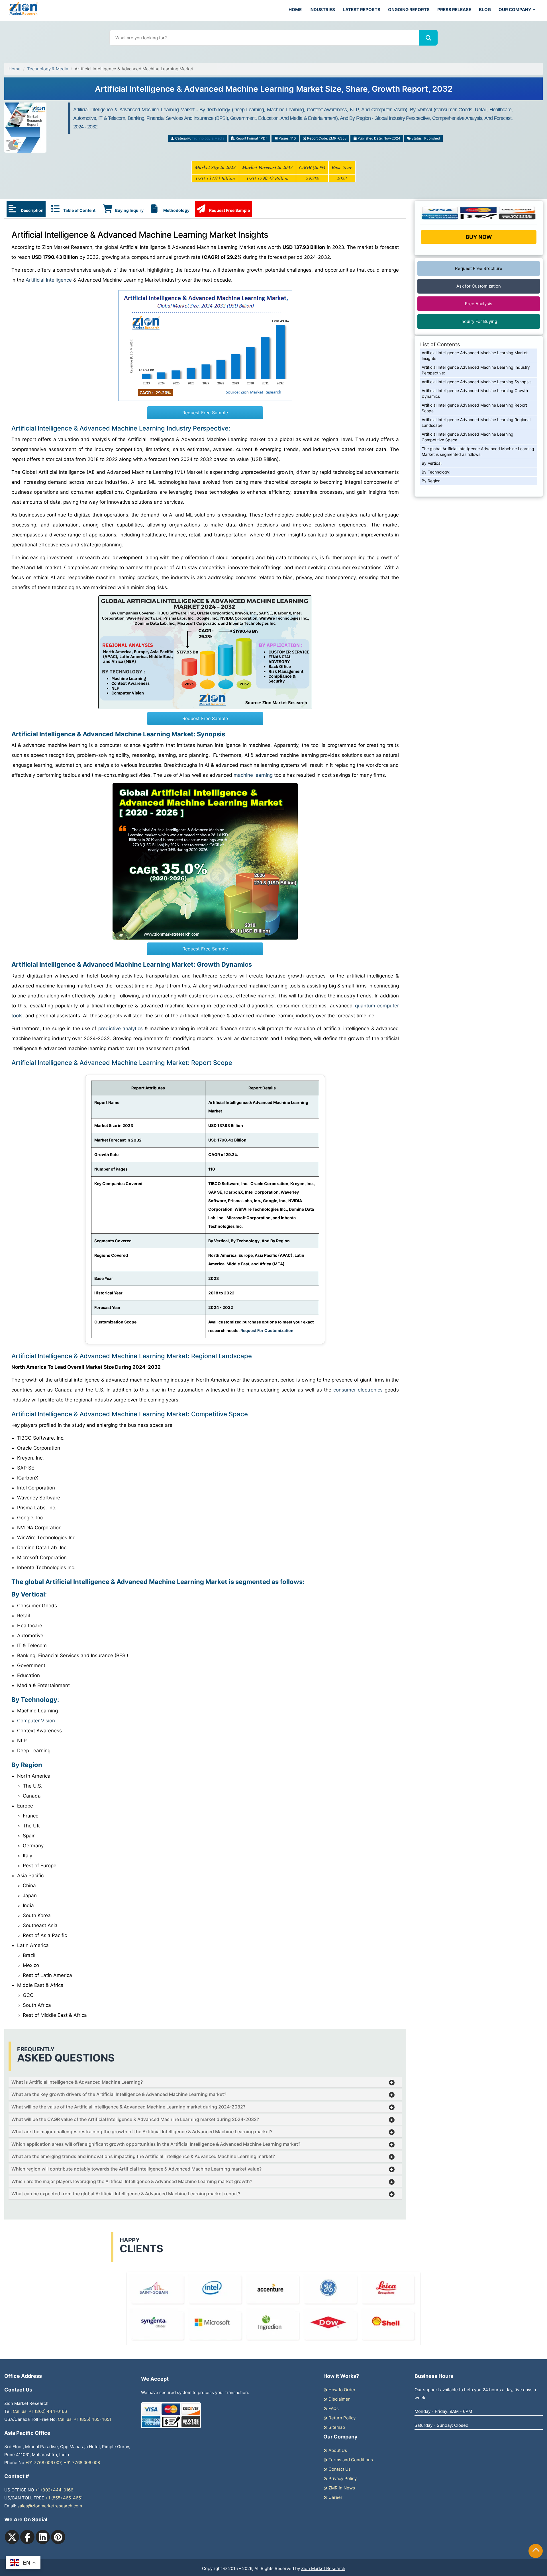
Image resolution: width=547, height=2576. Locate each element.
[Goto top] (536, 2551)
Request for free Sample (274, 91)
